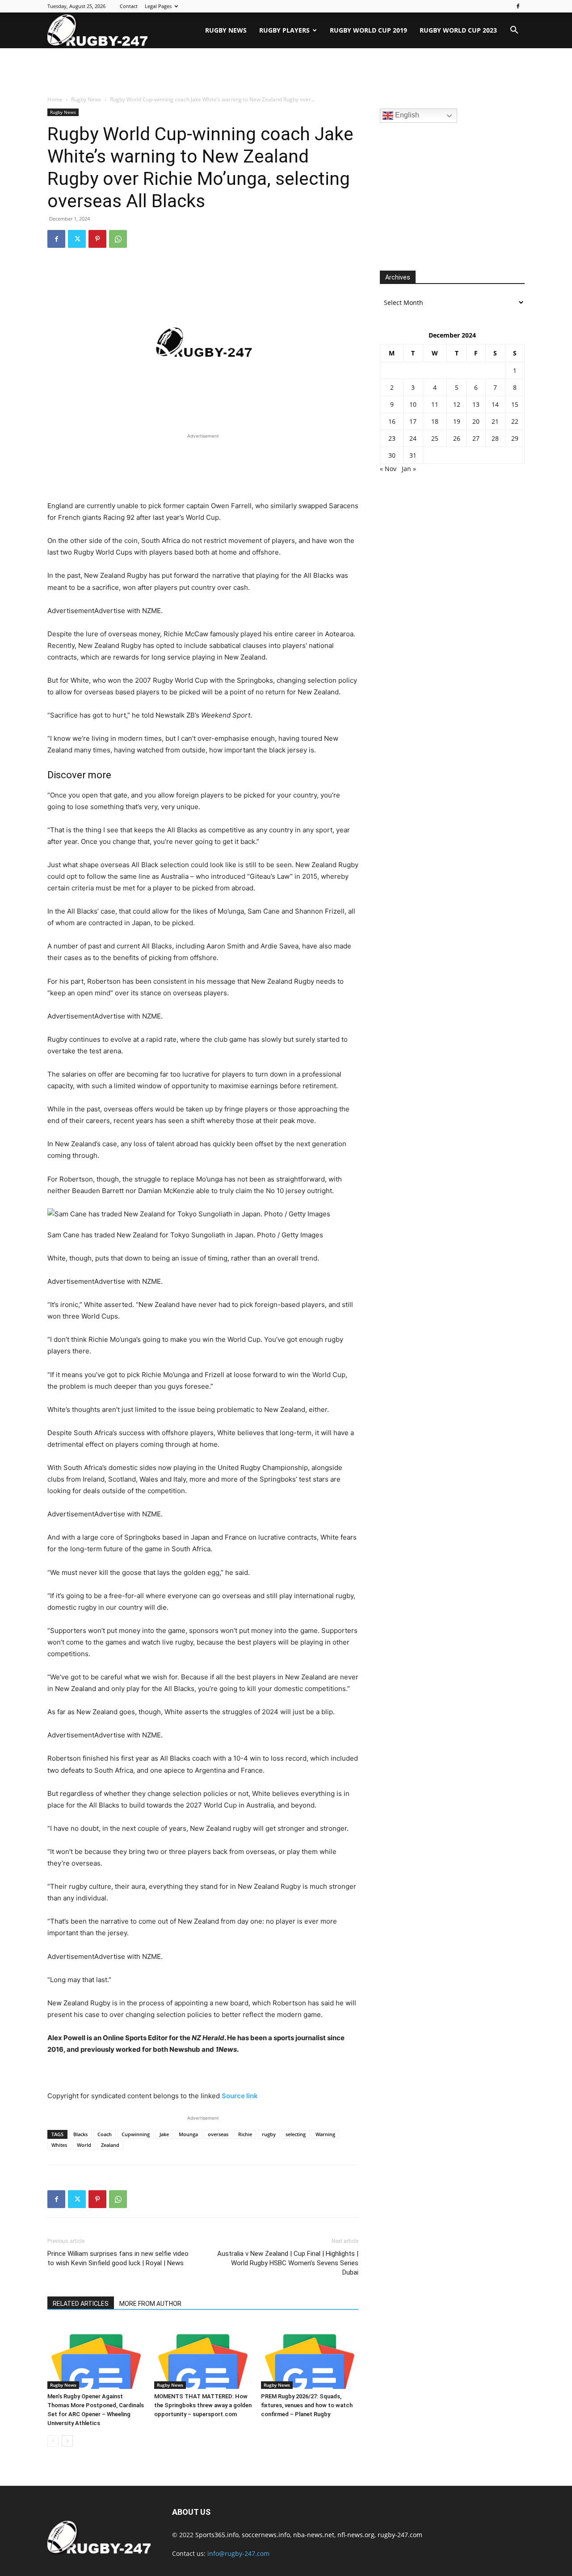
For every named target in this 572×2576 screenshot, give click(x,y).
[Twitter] (77, 239)
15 (515, 404)
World (84, 2145)
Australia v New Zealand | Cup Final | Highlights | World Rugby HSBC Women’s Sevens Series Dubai (288, 2263)
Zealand (110, 2145)
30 (392, 455)
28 (495, 438)
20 (476, 421)
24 (413, 438)
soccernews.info (266, 2535)
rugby (269, 2134)
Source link (240, 2096)
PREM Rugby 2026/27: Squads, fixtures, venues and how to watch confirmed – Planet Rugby (307, 2405)
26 (457, 438)
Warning (325, 2134)
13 (476, 404)
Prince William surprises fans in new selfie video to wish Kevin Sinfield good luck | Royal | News (118, 2258)
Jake (164, 2134)
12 (457, 404)
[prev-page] (53, 2441)
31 (413, 455)
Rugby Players (284, 30)
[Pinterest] (97, 239)
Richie (245, 2134)
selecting (296, 2134)
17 (413, 421)
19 (457, 421)
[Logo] (97, 30)
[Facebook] (518, 6)
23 (392, 438)
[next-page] (67, 2441)
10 (413, 404)
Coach (105, 2134)
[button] (514, 31)
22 (515, 421)
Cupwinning (136, 2134)
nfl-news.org (356, 2535)
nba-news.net (314, 2535)
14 (495, 404)
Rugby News (226, 30)
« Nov (388, 469)
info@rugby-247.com (238, 2553)
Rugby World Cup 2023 (458, 30)
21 (495, 421)
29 (515, 438)
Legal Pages (158, 6)
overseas (218, 2134)
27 (476, 438)
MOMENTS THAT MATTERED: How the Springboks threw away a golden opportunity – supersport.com (203, 2405)
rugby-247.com (400, 2535)
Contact (129, 6)
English (406, 115)
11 (435, 404)
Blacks (80, 2134)
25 (435, 438)
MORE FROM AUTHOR (150, 2304)
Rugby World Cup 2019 (368, 30)
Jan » (409, 469)
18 (435, 421)
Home (55, 99)
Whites (59, 2145)
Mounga (188, 2134)
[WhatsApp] (118, 239)
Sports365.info (217, 2535)
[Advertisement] (286, 72)
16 (392, 421)
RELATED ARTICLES (81, 2304)
